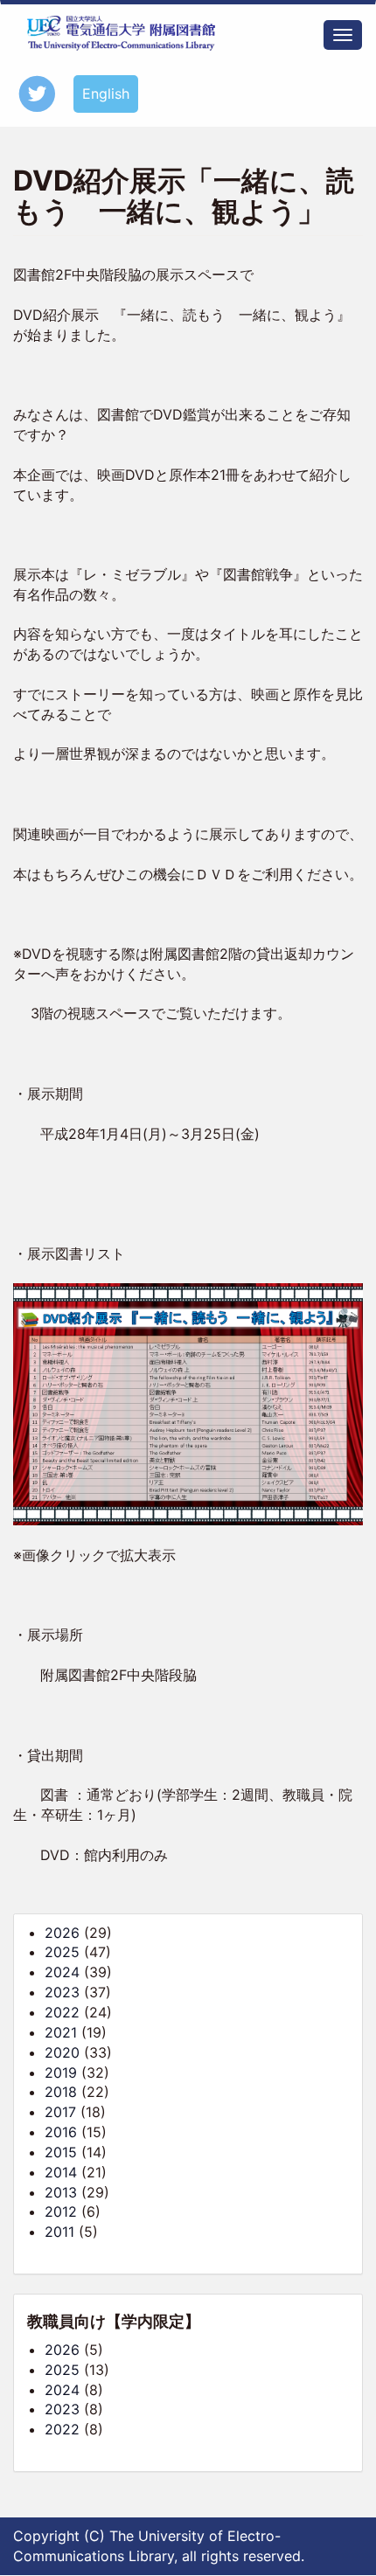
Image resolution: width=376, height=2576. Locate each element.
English (106, 94)
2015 (61, 2152)
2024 (62, 1972)
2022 (62, 2012)
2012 (61, 2211)
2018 (61, 2092)
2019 (61, 2073)
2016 (61, 2132)
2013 (61, 2192)
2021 (61, 2032)
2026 (62, 1933)
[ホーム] (122, 33)
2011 (59, 2232)
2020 (62, 2052)
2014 (61, 2172)
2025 (62, 1952)
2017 (60, 2112)
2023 (62, 1992)
